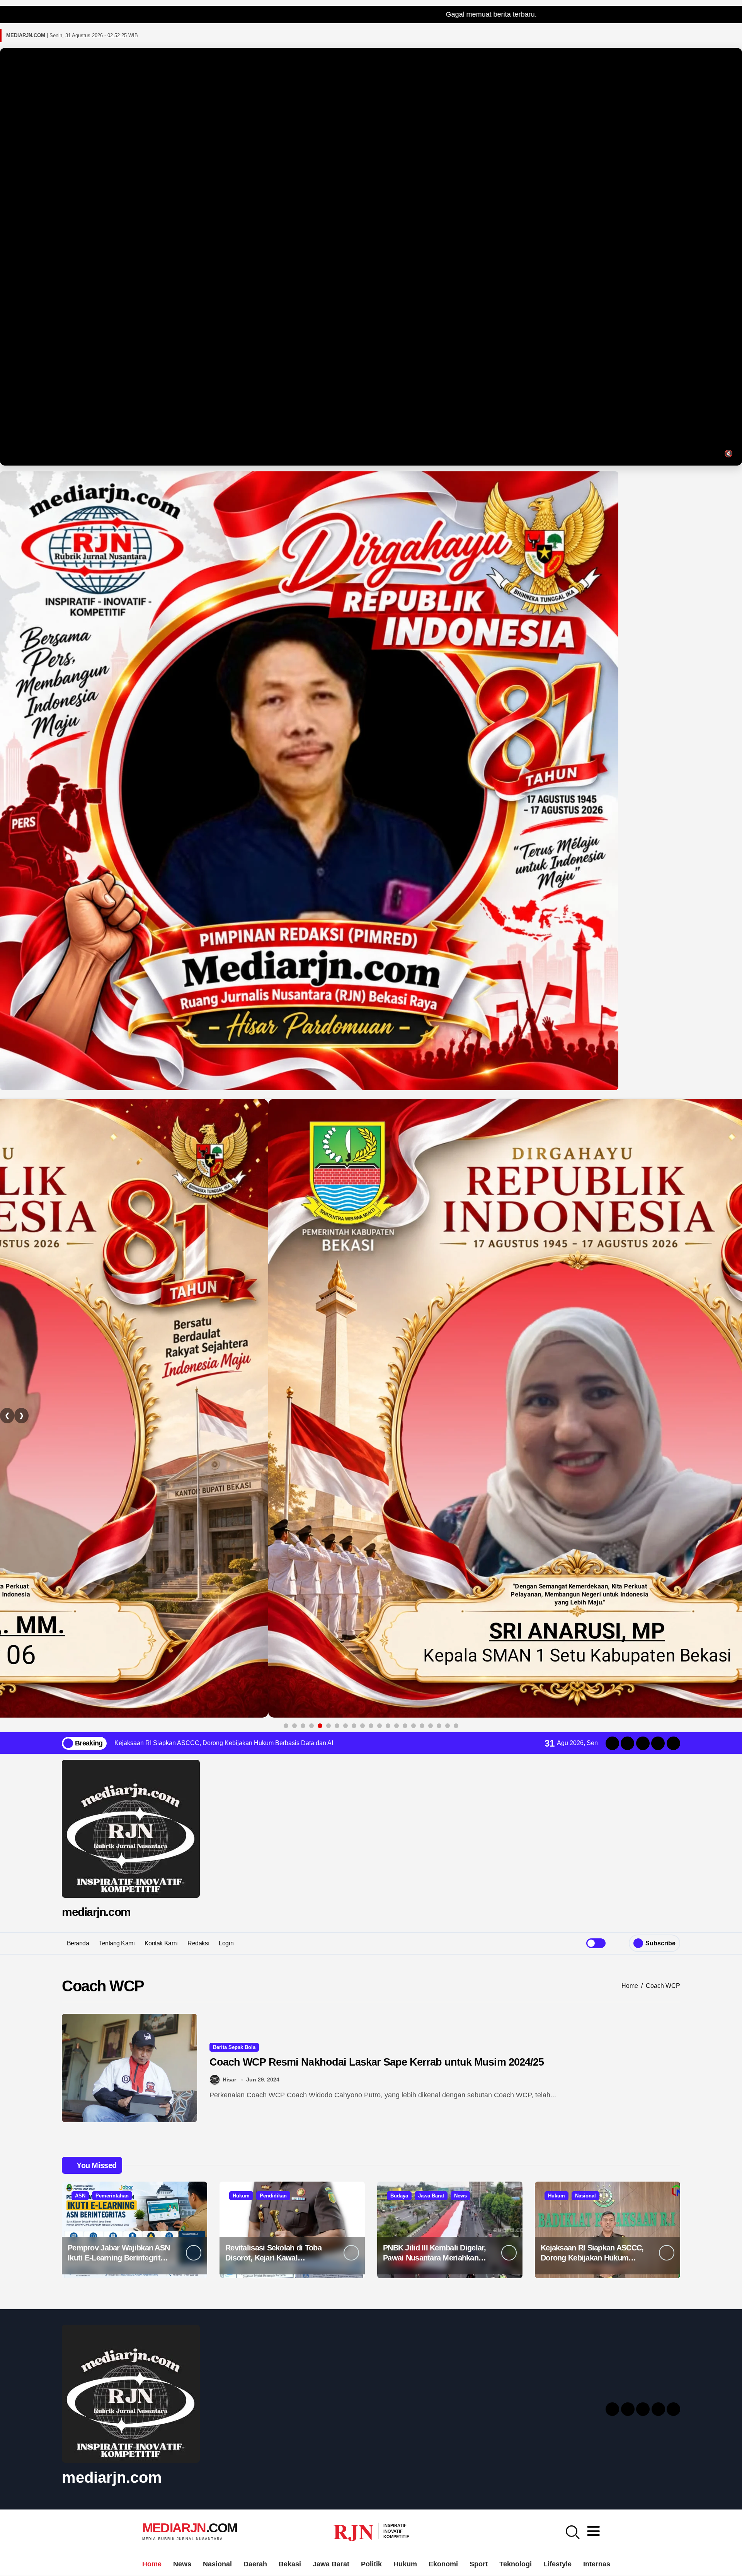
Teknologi (516, 2564)
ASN (80, 2196)
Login (226, 1943)
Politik (371, 2564)
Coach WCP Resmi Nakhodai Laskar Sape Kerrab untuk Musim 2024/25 (377, 2062)
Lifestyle (557, 2564)
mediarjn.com (96, 1912)
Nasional (585, 2196)
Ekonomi (443, 2564)
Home (152, 2564)
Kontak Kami (161, 1943)
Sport (479, 2564)
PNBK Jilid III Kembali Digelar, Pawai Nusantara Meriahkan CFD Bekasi (435, 2258)
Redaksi (198, 1943)
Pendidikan (273, 2196)
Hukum (241, 2196)
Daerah (255, 2564)
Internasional (605, 2564)
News (460, 2196)
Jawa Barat (431, 2196)
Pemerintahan (112, 2196)
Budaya (399, 2196)
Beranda (78, 1943)
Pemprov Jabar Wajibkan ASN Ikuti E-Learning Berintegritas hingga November (119, 2258)
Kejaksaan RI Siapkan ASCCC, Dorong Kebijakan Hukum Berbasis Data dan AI (592, 2258)
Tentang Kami (117, 1943)
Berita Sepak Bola (234, 2047)
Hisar (229, 2080)
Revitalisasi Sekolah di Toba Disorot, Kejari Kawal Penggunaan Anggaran (273, 2258)
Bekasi (290, 2564)
